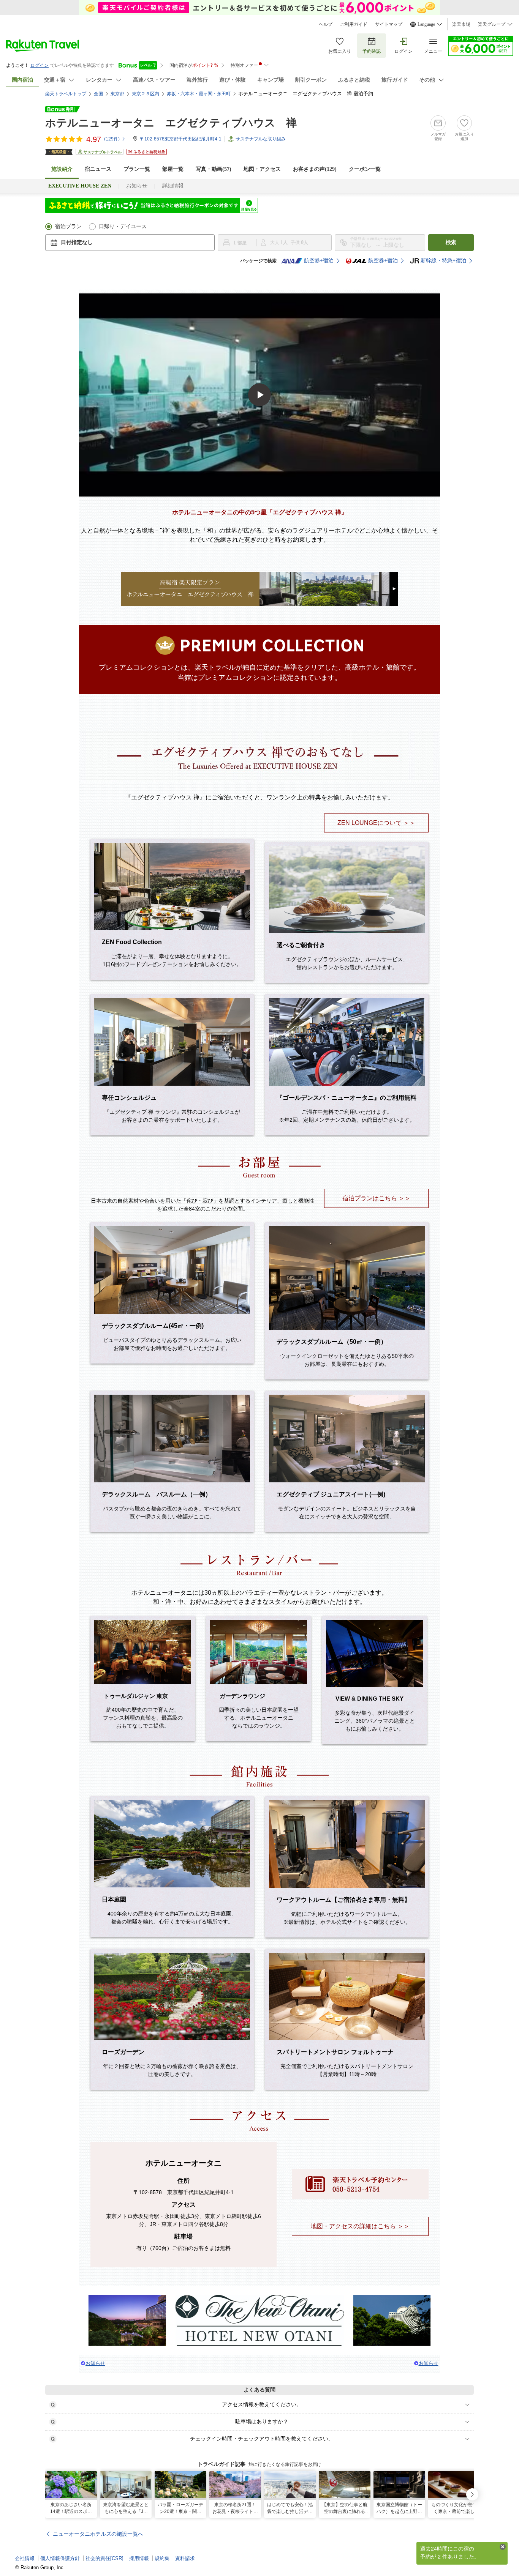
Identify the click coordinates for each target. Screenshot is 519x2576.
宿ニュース (98, 169)
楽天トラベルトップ (66, 94)
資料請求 (185, 2558)
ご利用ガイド (354, 24)
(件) (112, 139)
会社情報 (25, 2558)
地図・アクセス (262, 169)
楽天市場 (461, 24)
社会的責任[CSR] (104, 2558)
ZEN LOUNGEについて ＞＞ (376, 823)
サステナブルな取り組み (261, 139)
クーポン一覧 (365, 169)
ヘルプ (326, 24)
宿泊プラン (68, 226)
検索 (451, 242)
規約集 (162, 2558)
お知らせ (137, 186)
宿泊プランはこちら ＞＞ (377, 1198)
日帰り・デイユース (123, 226)
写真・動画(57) (214, 169)
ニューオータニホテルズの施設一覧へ (98, 2534)
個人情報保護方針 (60, 2558)
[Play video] (259, 395)
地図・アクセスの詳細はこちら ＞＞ (360, 2226)
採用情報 (139, 2558)
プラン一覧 (137, 169)
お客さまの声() (315, 169)
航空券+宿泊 (319, 261)
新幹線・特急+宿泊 (443, 261)
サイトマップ (389, 24)
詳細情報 (173, 186)
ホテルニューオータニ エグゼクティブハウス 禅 (171, 123)
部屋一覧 (173, 169)
